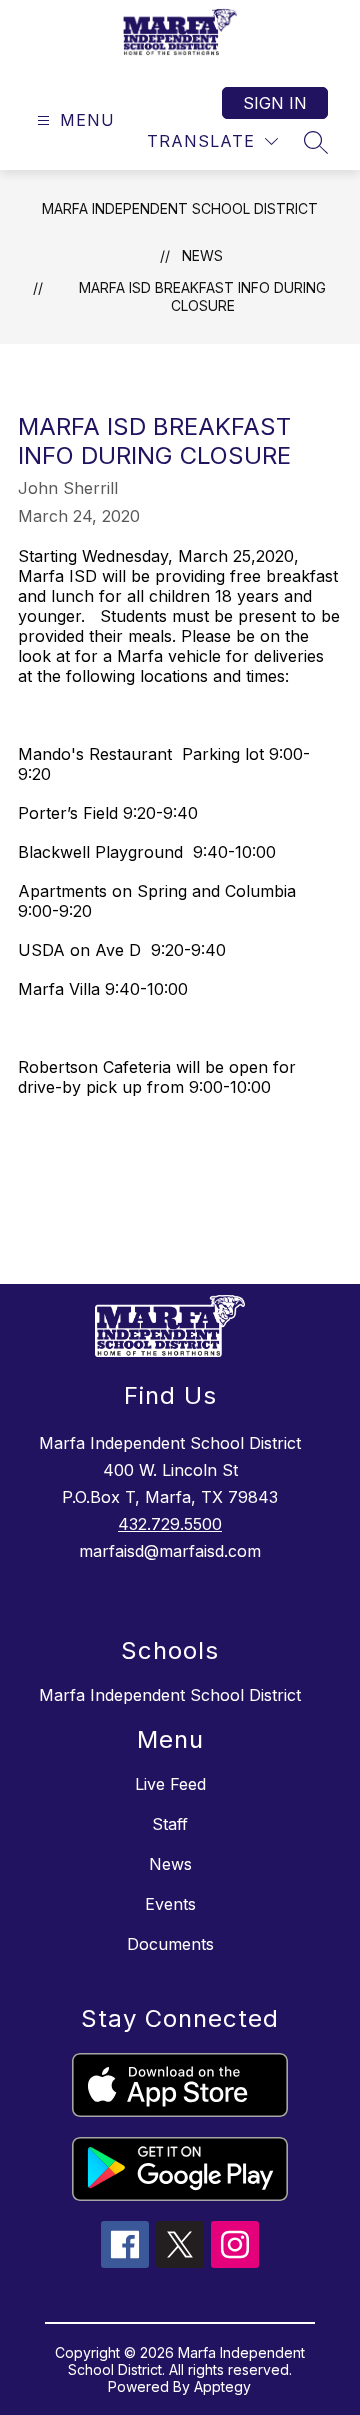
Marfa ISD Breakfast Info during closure (202, 296)
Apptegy (222, 2386)
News (202, 255)
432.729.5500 (170, 1524)
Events (170, 1904)
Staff (170, 1824)
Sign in (275, 103)
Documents (170, 1944)
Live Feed (170, 1784)
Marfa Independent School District (180, 208)
